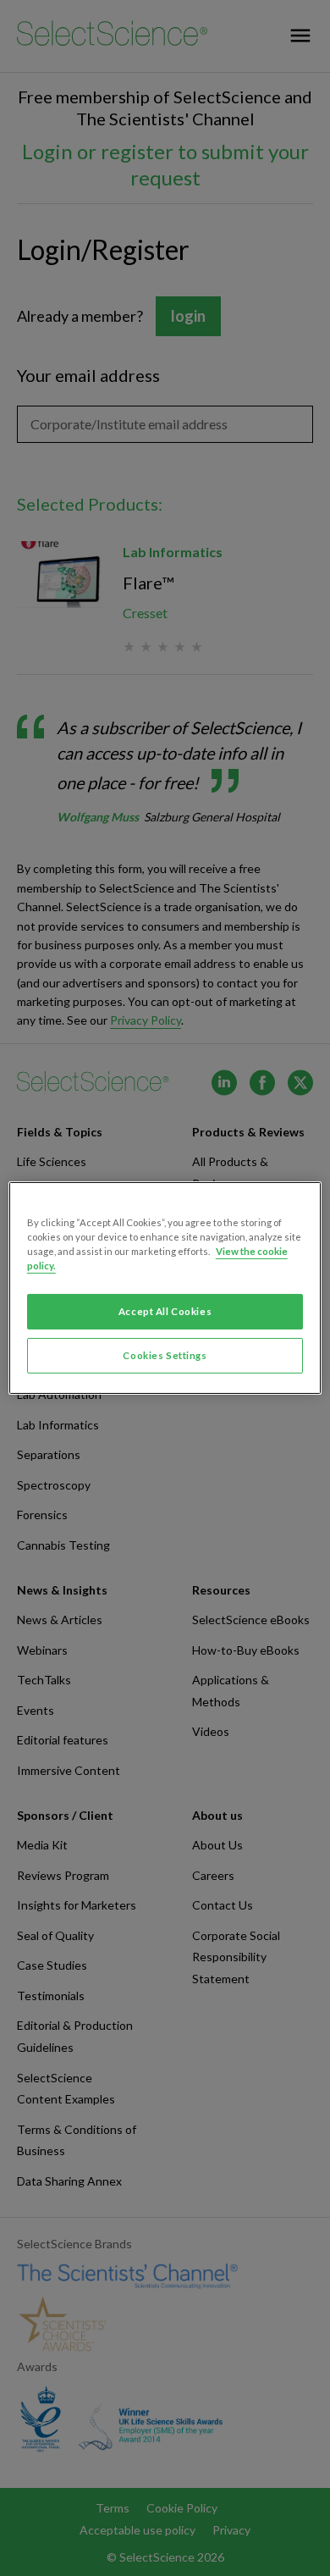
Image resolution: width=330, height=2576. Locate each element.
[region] (165, 1288)
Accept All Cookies (165, 1311)
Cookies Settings (165, 1355)
